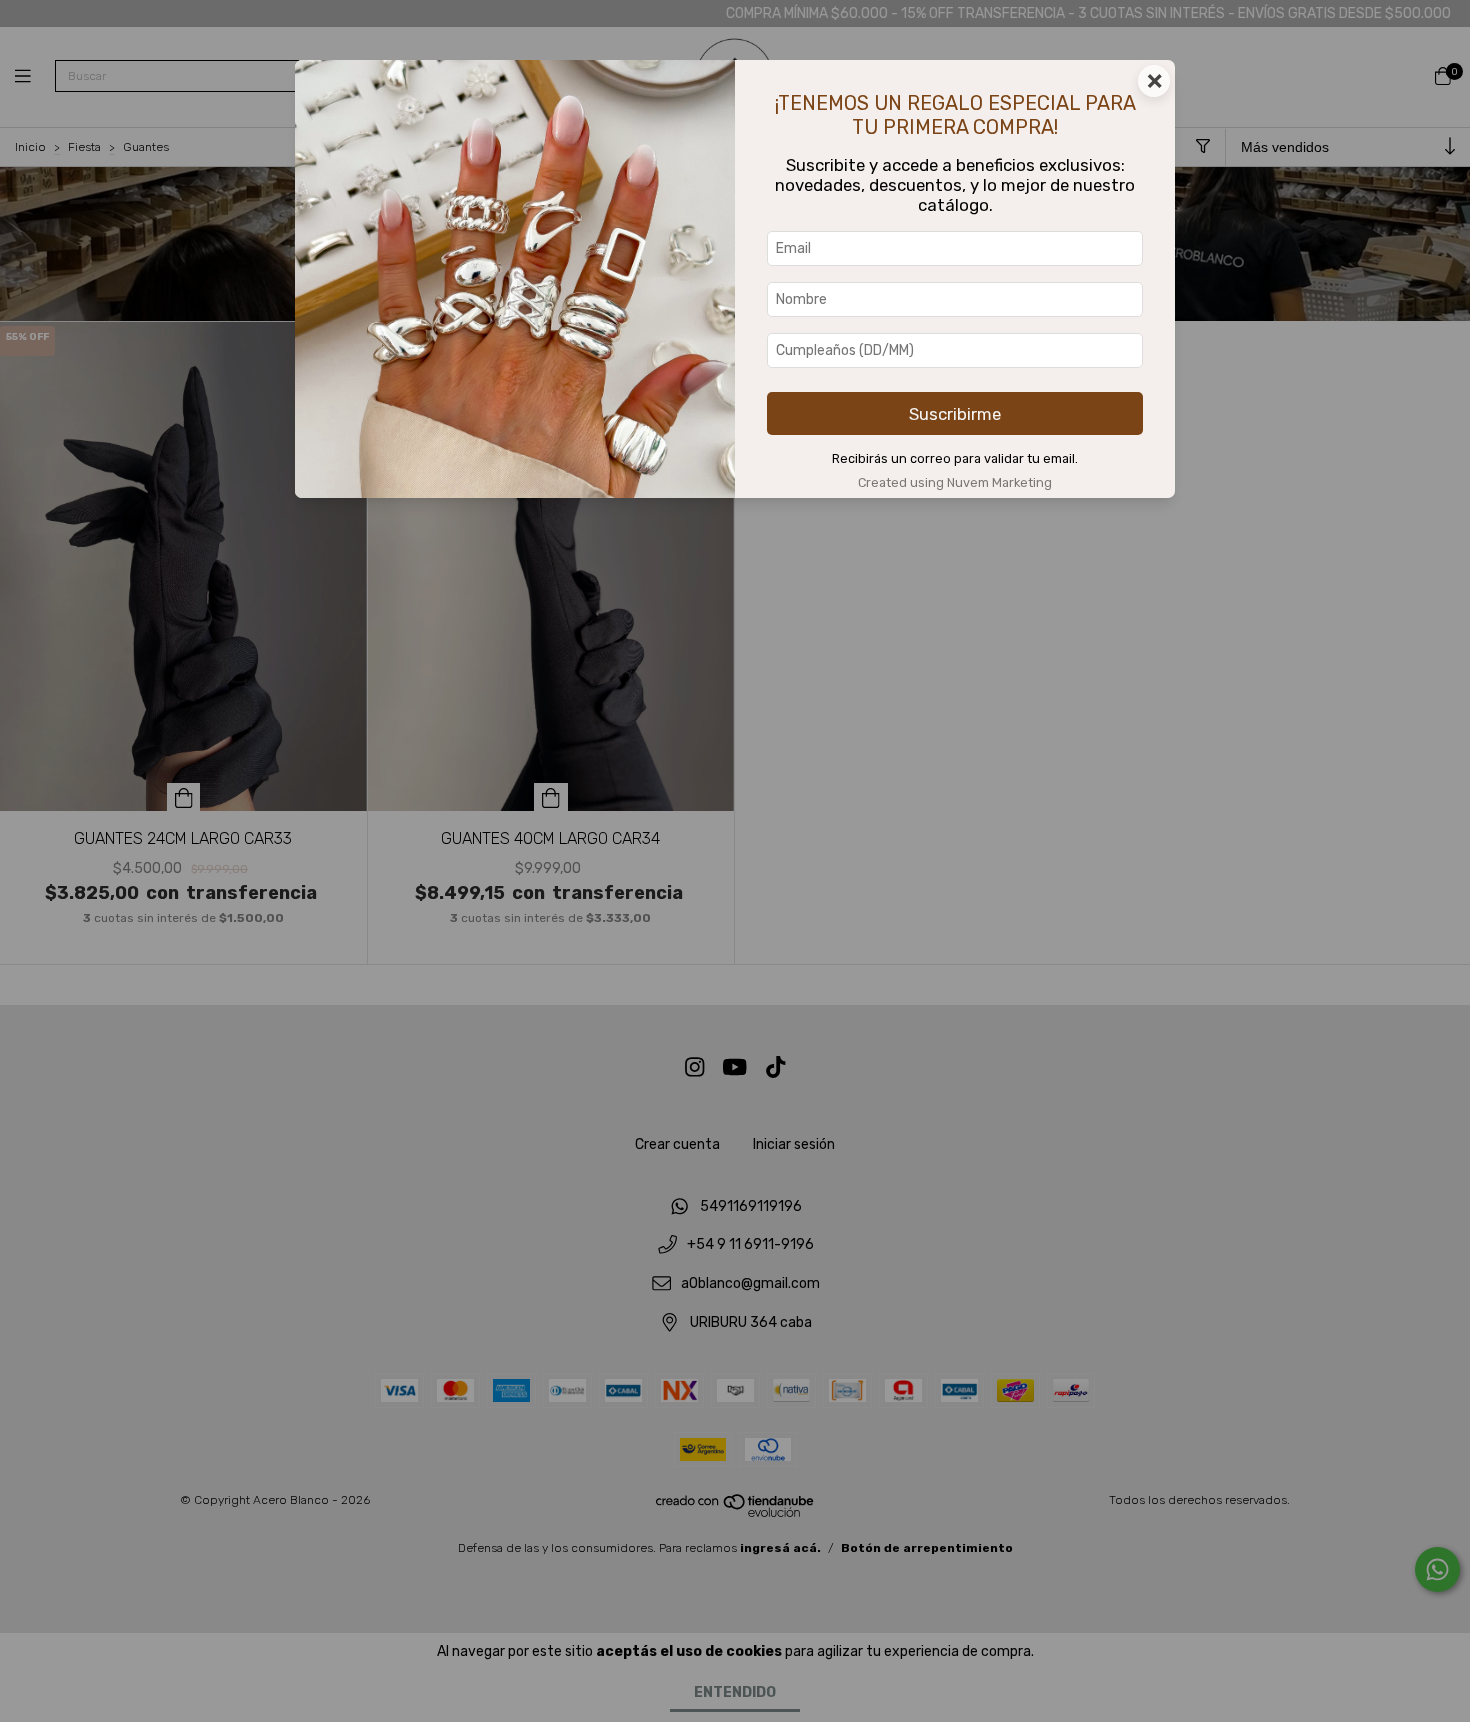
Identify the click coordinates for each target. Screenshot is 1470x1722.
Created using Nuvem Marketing (955, 482)
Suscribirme (955, 414)
